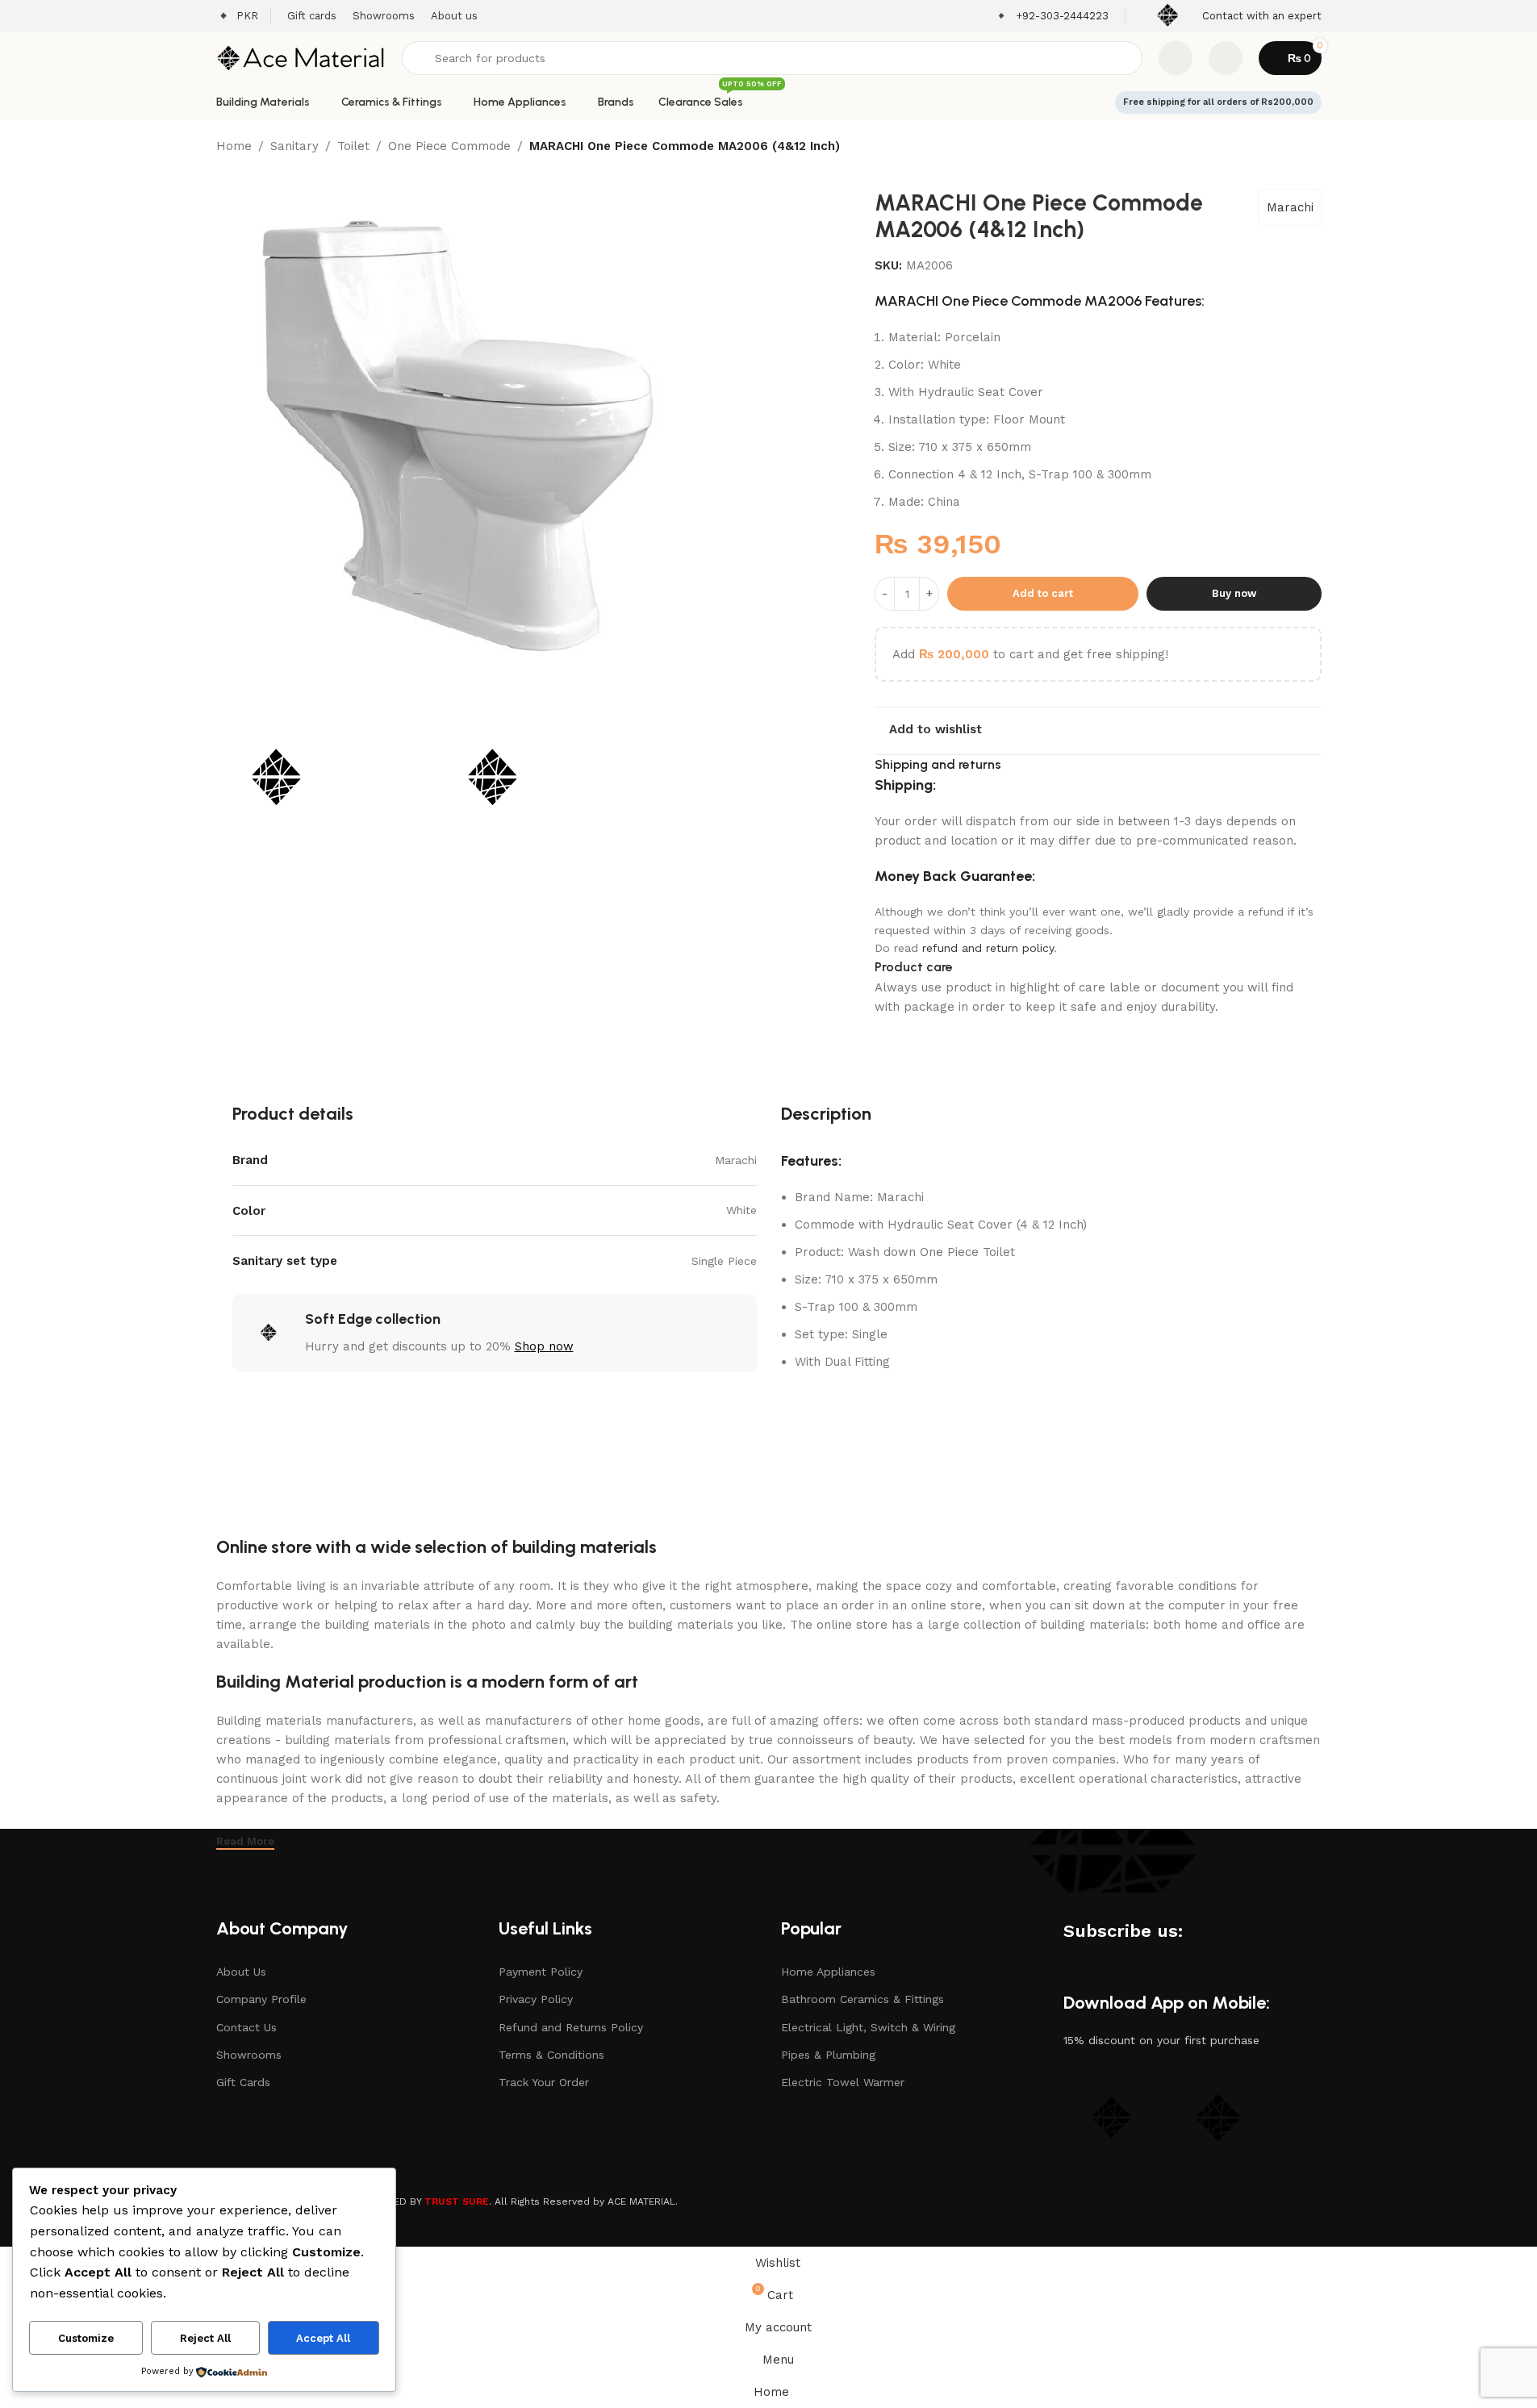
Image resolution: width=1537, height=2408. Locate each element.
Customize (86, 2338)
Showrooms (249, 2055)
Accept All (323, 2338)
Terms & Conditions (551, 2055)
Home (234, 146)
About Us (241, 1972)
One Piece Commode (449, 146)
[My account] (1226, 58)
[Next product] (1312, 148)
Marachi (1290, 207)
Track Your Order (544, 2082)
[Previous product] (1273, 148)
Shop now (544, 1346)
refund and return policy (988, 948)
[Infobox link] (1052, 17)
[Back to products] (1293, 148)
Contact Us (246, 2027)
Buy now (1234, 593)
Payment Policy (541, 1972)
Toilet (353, 146)
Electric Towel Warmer (843, 2082)
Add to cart (1043, 593)
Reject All (205, 2338)
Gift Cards (243, 2082)
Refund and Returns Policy (571, 2027)
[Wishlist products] (1176, 58)
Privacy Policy (536, 1999)
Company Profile (261, 1999)
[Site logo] (301, 57)
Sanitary (294, 146)
